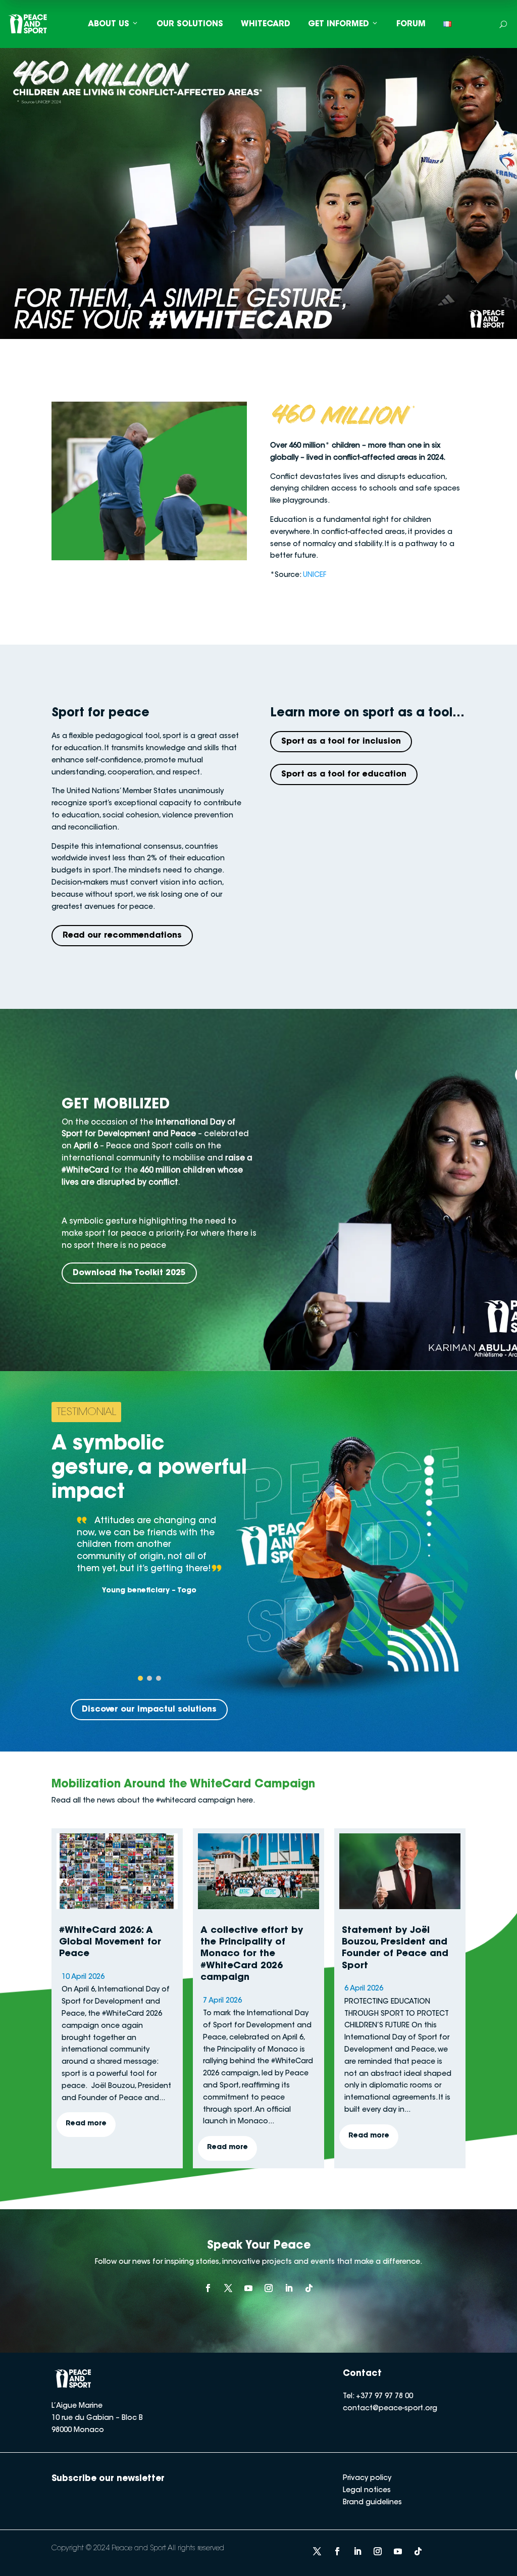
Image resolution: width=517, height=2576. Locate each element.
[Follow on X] (228, 2288)
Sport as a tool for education (344, 774)
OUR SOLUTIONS (190, 24)
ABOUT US (109, 24)
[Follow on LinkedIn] (289, 2288)
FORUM (411, 24)
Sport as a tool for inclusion (341, 742)
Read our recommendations (122, 936)
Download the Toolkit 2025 (129, 1273)
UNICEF (315, 575)
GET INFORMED (339, 24)
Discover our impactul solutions (149, 1710)
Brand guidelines (372, 2503)
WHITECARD (266, 24)
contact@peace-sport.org (390, 2409)
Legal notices (367, 2491)
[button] (140, 1678)
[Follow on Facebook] (208, 2288)
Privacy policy (367, 2478)
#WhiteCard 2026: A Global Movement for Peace (110, 1943)
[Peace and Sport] (28, 24)
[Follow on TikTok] (309, 2288)
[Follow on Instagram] (269, 2288)
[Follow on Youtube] (248, 2288)
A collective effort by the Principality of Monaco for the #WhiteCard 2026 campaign (252, 1955)
